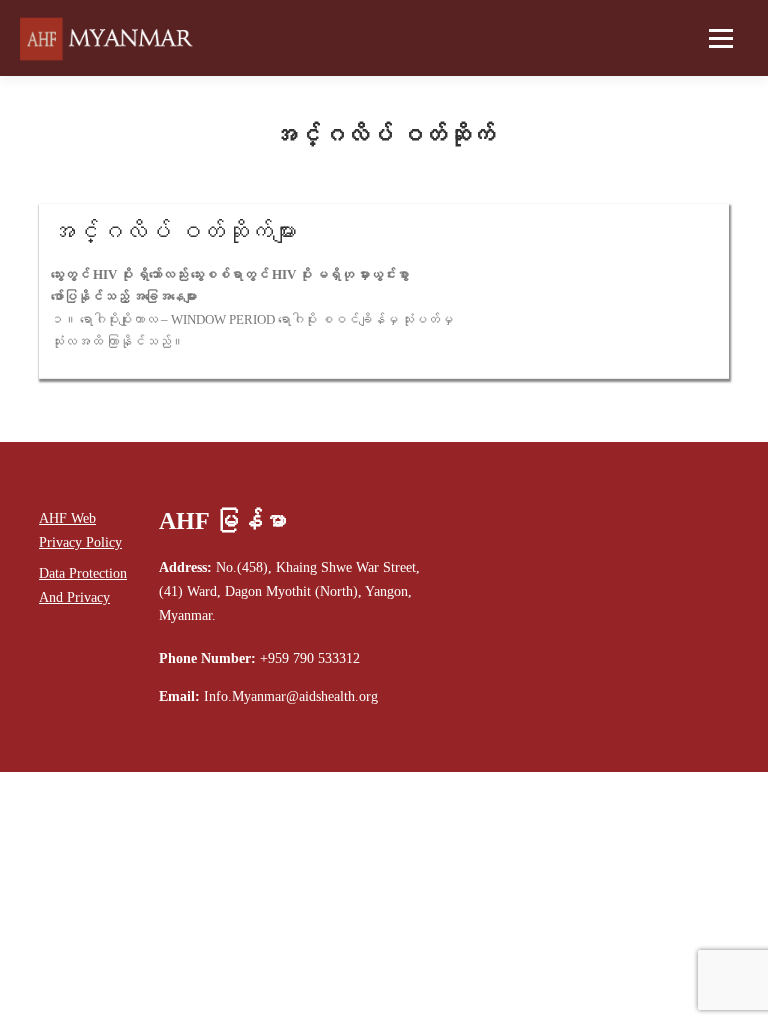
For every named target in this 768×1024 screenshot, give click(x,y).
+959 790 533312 (310, 658)
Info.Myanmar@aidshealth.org (291, 696)
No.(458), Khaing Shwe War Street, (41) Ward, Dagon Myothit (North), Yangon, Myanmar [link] (289, 591)
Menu (719, 38)
